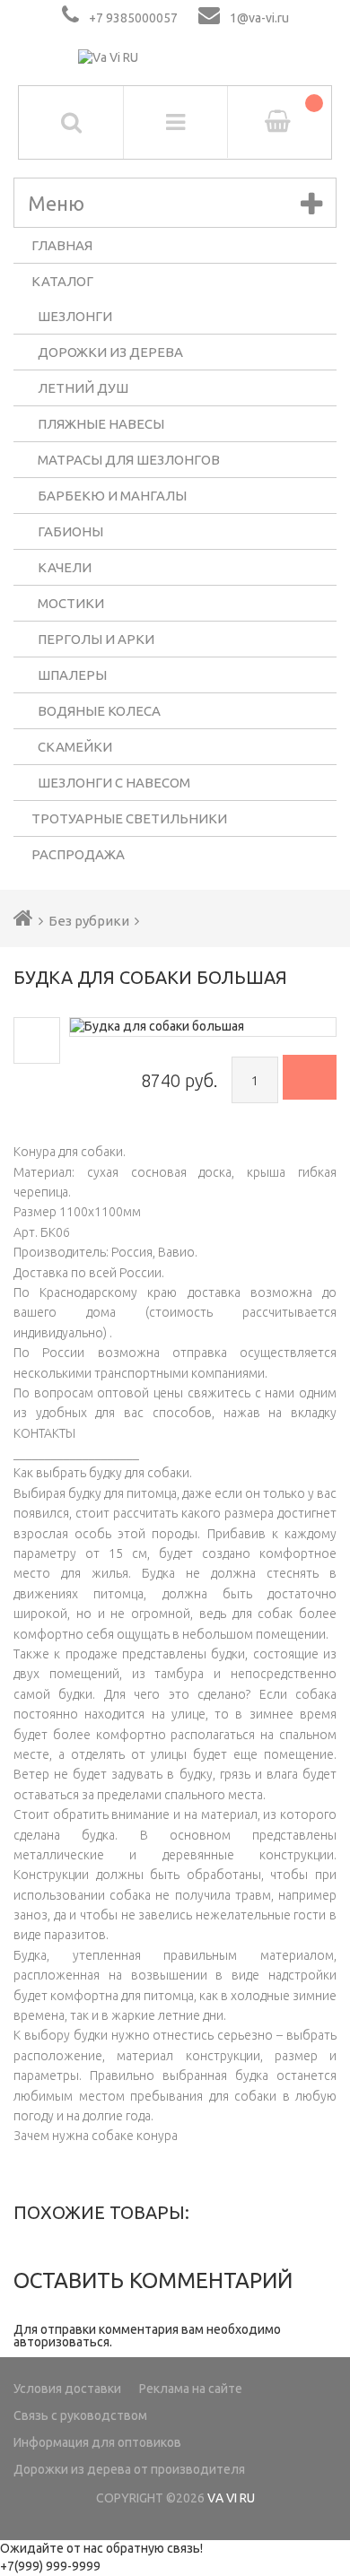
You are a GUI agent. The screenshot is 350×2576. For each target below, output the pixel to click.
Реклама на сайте (191, 2389)
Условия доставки (67, 2389)
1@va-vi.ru (259, 18)
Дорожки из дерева (110, 352)
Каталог (62, 281)
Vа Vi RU (231, 2498)
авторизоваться (61, 2342)
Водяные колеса (99, 711)
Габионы (70, 531)
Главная (62, 245)
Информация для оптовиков (97, 2442)
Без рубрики (89, 921)
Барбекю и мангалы (112, 496)
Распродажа (78, 854)
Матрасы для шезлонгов (129, 460)
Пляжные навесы (101, 424)
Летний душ (83, 388)
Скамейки (75, 747)
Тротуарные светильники (129, 818)
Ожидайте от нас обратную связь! (101, 2548)
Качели (65, 567)
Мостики (71, 603)
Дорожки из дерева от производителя (129, 2469)
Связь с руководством (80, 2415)
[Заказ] (310, 1077)
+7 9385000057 (133, 18)
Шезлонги (75, 316)
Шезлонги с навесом (114, 783)
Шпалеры (72, 675)
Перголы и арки (96, 639)
